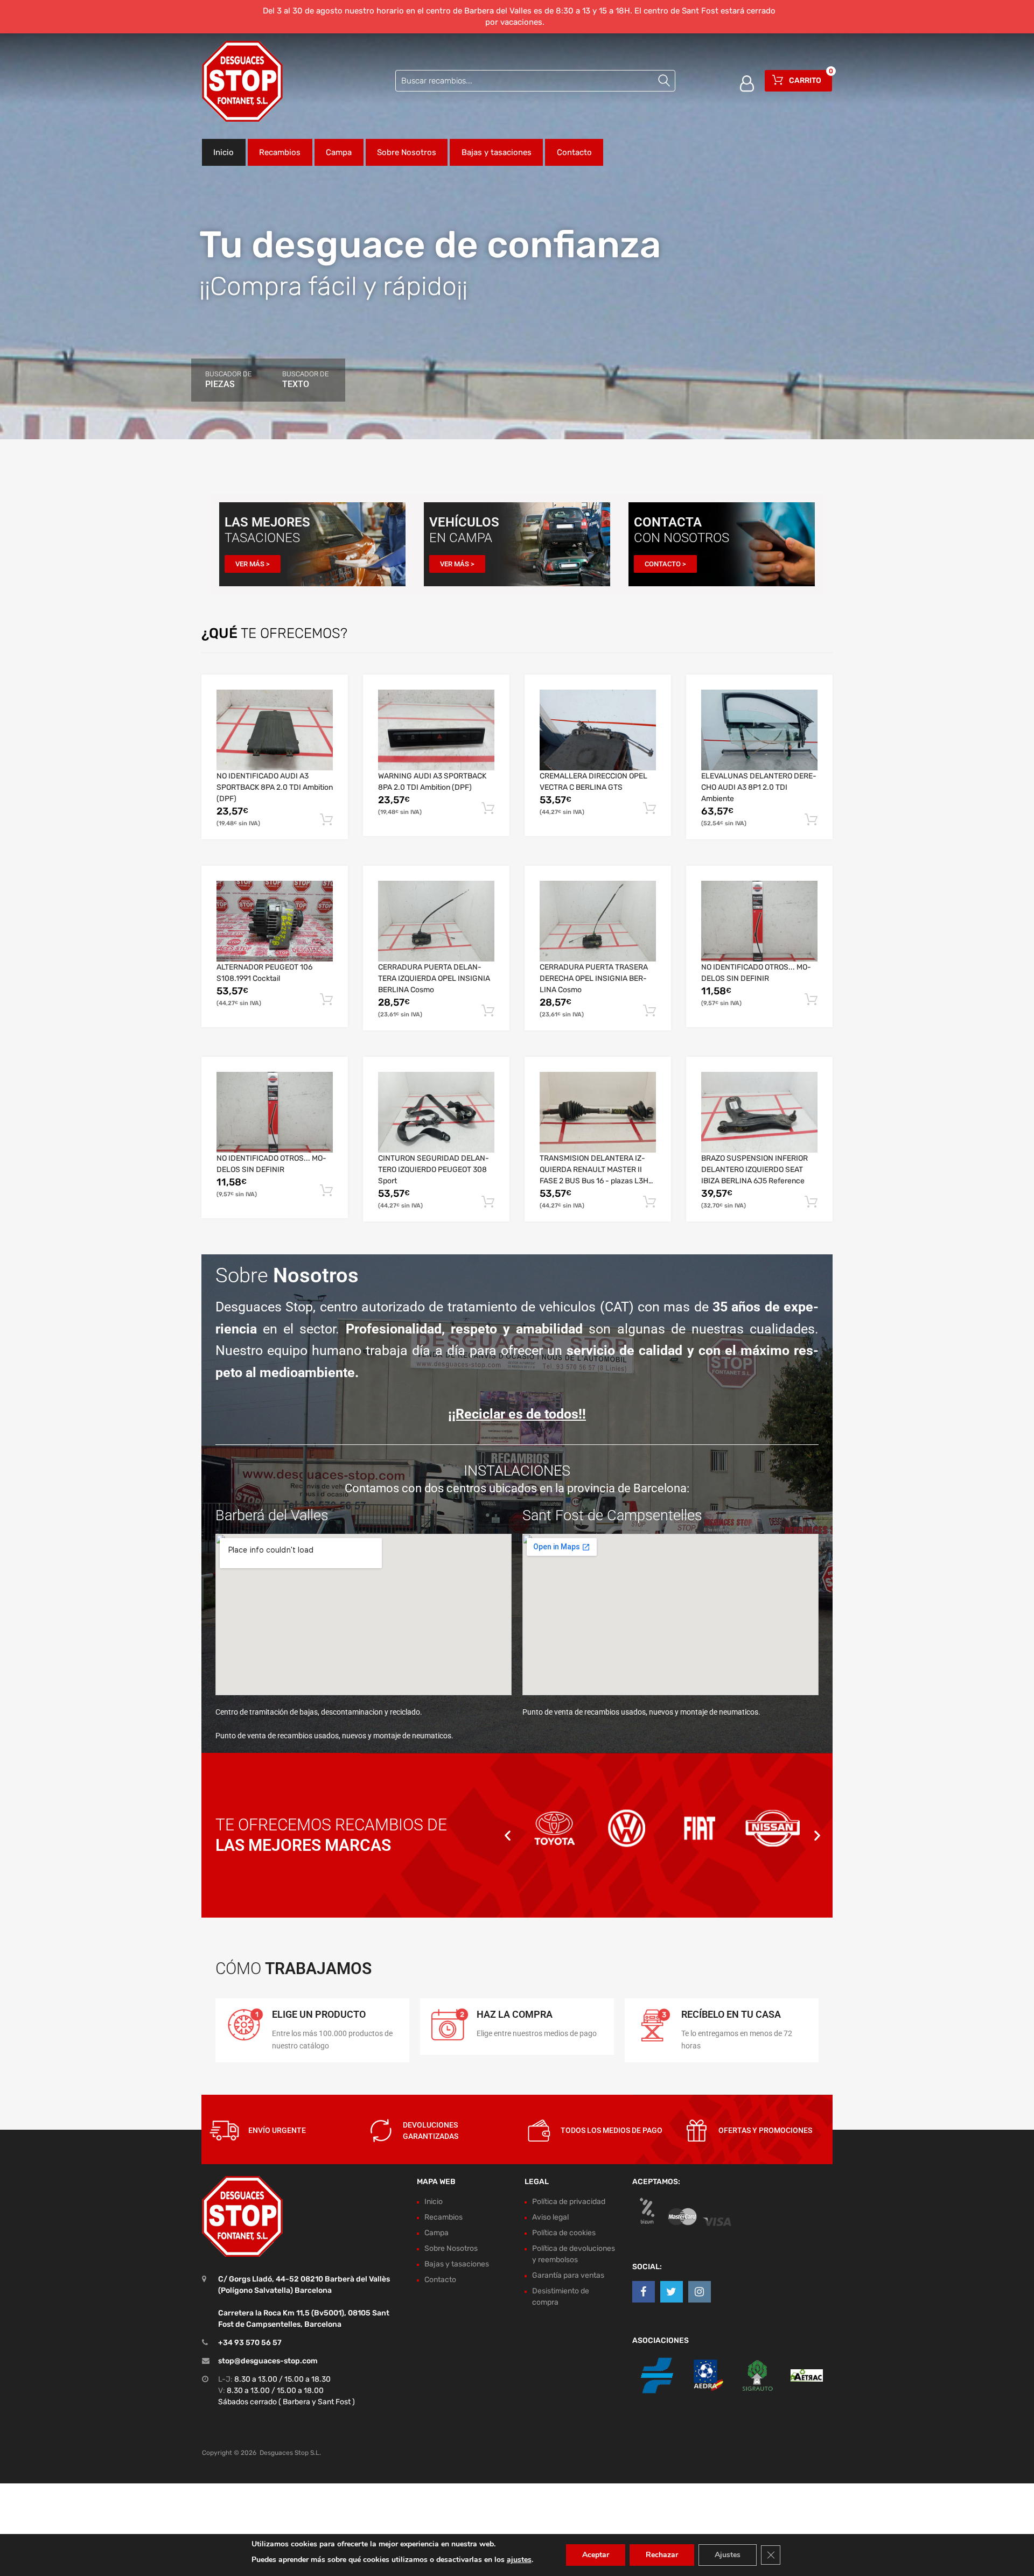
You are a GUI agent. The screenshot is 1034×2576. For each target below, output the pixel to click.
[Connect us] (644, 2292)
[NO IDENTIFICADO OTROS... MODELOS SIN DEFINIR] (759, 921)
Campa (339, 152)
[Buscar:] (535, 81)
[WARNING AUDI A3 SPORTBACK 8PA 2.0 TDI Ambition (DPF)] (436, 730)
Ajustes (728, 2555)
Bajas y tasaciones (497, 152)
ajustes (519, 2560)
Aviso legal (550, 2217)
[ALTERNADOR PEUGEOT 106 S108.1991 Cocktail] (275, 921)
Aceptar (596, 2555)
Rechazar (662, 2555)
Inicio (223, 152)
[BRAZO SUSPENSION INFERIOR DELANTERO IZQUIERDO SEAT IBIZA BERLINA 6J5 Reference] (759, 1112)
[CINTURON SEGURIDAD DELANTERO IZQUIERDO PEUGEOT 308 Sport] (436, 1112)
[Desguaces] (242, 81)
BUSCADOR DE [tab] (228, 380)
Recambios (280, 152)
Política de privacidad (569, 2202)
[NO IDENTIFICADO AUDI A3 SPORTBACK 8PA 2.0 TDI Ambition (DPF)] (275, 730)
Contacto (574, 152)
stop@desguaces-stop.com (268, 2361)
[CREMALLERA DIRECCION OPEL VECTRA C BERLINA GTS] (598, 730)
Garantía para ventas (568, 2275)
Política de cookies (564, 2233)
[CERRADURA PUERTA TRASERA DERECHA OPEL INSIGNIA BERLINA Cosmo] (598, 921)
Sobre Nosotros (407, 152)
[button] (508, 1835)
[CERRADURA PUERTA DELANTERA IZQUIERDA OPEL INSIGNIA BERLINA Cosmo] (436, 921)
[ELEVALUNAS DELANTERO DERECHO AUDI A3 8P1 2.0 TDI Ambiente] (759, 730)
